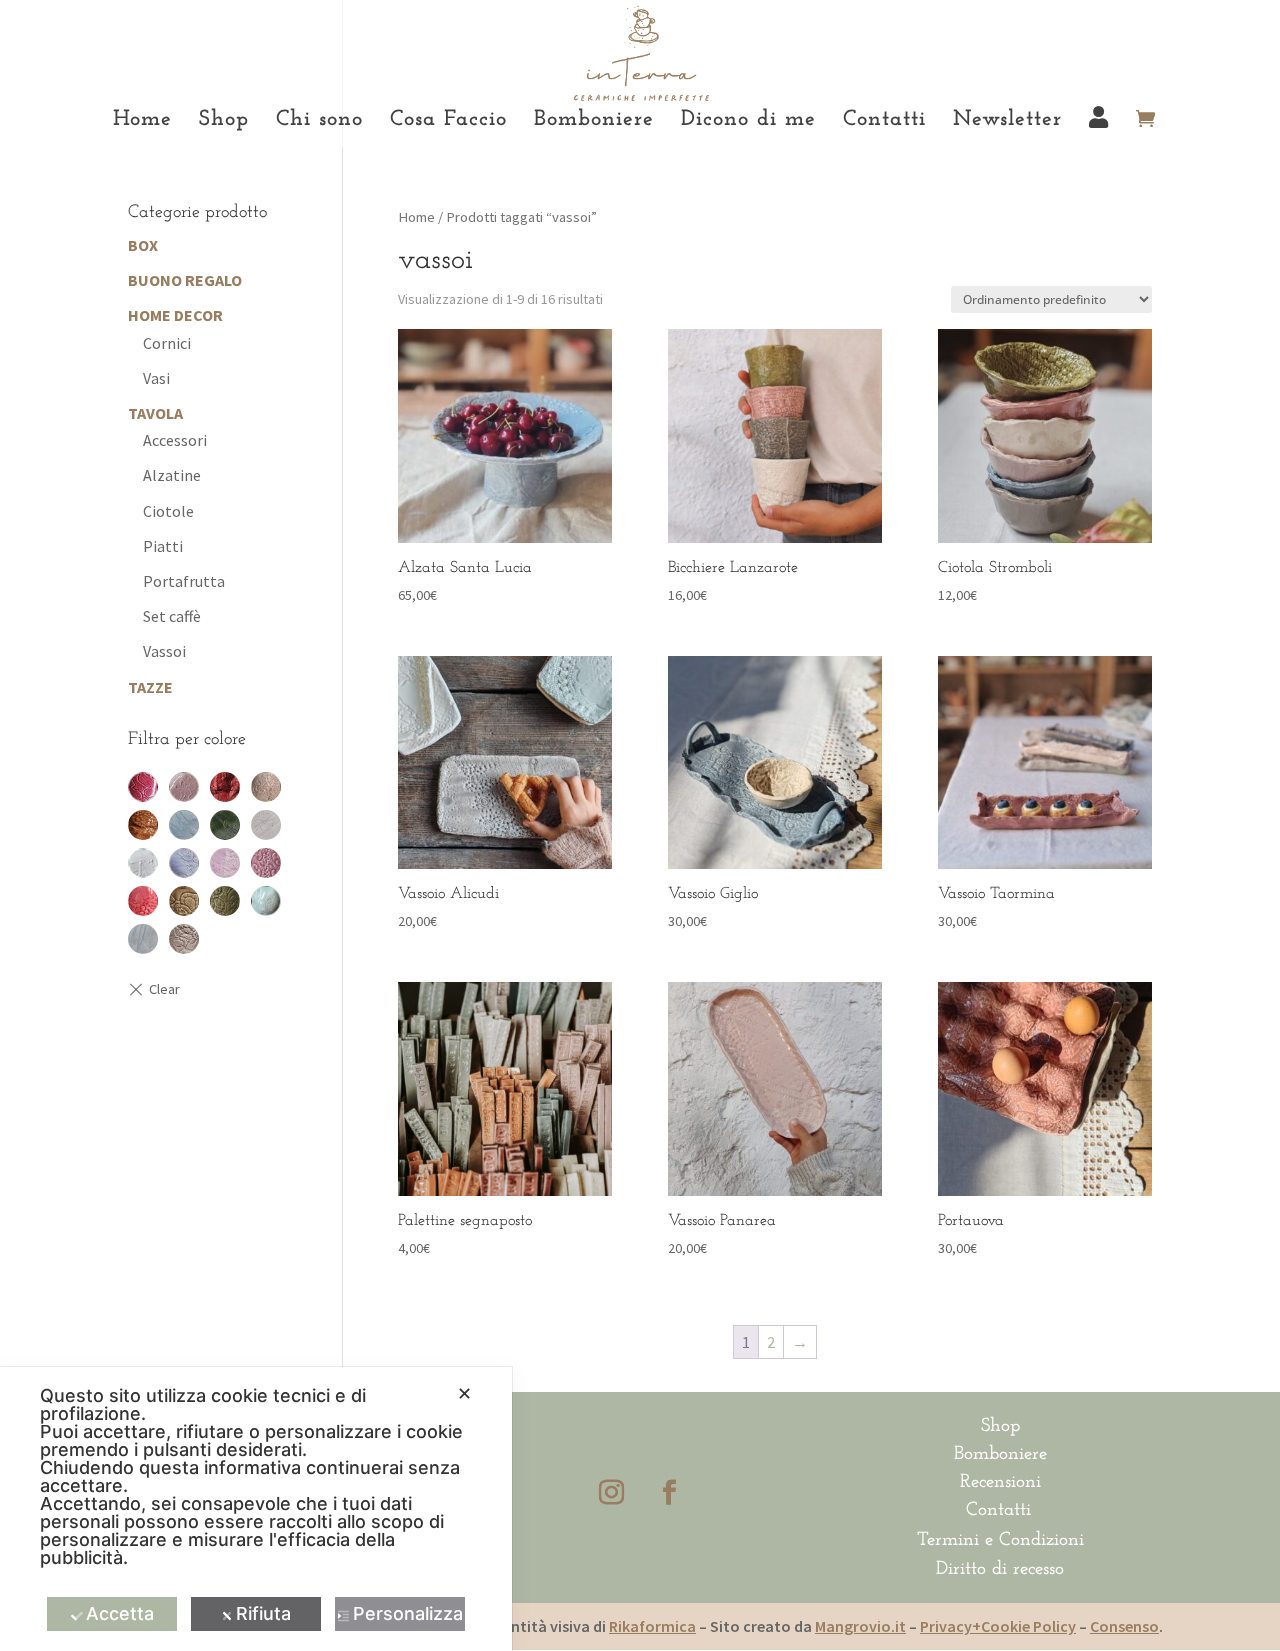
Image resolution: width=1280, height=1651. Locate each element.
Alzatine (172, 475)
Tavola (155, 413)
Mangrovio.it (860, 1626)
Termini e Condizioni (1000, 1540)
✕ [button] (464, 1393)
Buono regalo (185, 280)
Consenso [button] (1124, 1626)
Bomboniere (594, 122)
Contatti (884, 122)
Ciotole (168, 511)
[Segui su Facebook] (669, 1493)
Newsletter (1007, 122)
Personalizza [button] (408, 1613)
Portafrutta (184, 581)
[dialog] (256, 1509)
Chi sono (319, 122)
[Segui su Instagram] (611, 1493)
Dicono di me (748, 122)
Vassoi (164, 651)
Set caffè (172, 616)
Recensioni (1000, 1482)
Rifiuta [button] (263, 1613)
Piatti (163, 546)
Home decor (175, 315)
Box (143, 245)
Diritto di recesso (1000, 1569)
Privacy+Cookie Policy (998, 1626)
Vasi (156, 378)
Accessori (175, 440)
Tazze (150, 687)
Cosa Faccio (448, 122)
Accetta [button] (120, 1613)
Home (142, 122)
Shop (224, 122)
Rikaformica (652, 1626)
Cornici (167, 343)
